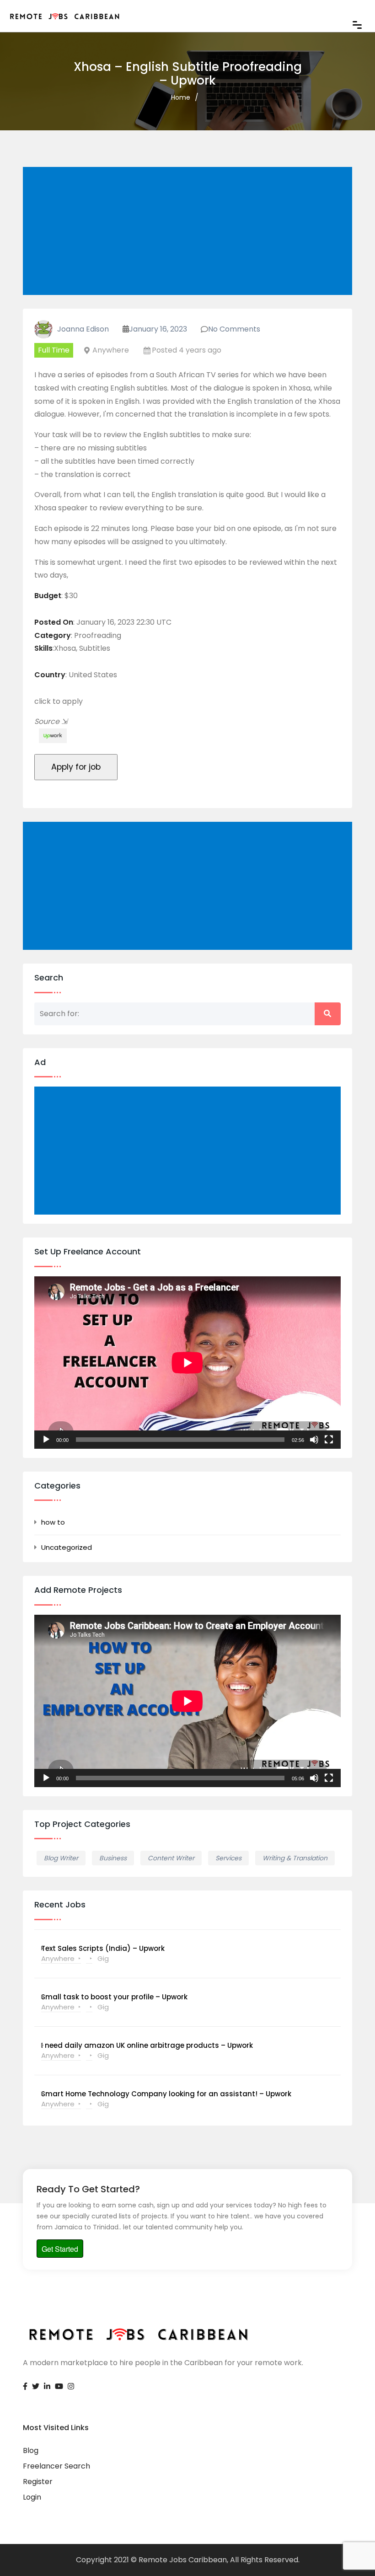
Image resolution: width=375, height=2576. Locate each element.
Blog (31, 2450)
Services (228, 1858)
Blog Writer (61, 1858)
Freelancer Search (56, 2466)
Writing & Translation (295, 1858)
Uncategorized (67, 1547)
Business (113, 1858)
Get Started (60, 2249)
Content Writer (171, 1858)
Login (32, 2497)
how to (53, 1522)
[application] (187, 1363)
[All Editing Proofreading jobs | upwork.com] (51, 736)
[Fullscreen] (329, 1440)
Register (38, 2482)
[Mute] (314, 1440)
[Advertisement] (189, 232)
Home (181, 97)
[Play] (46, 1440)
